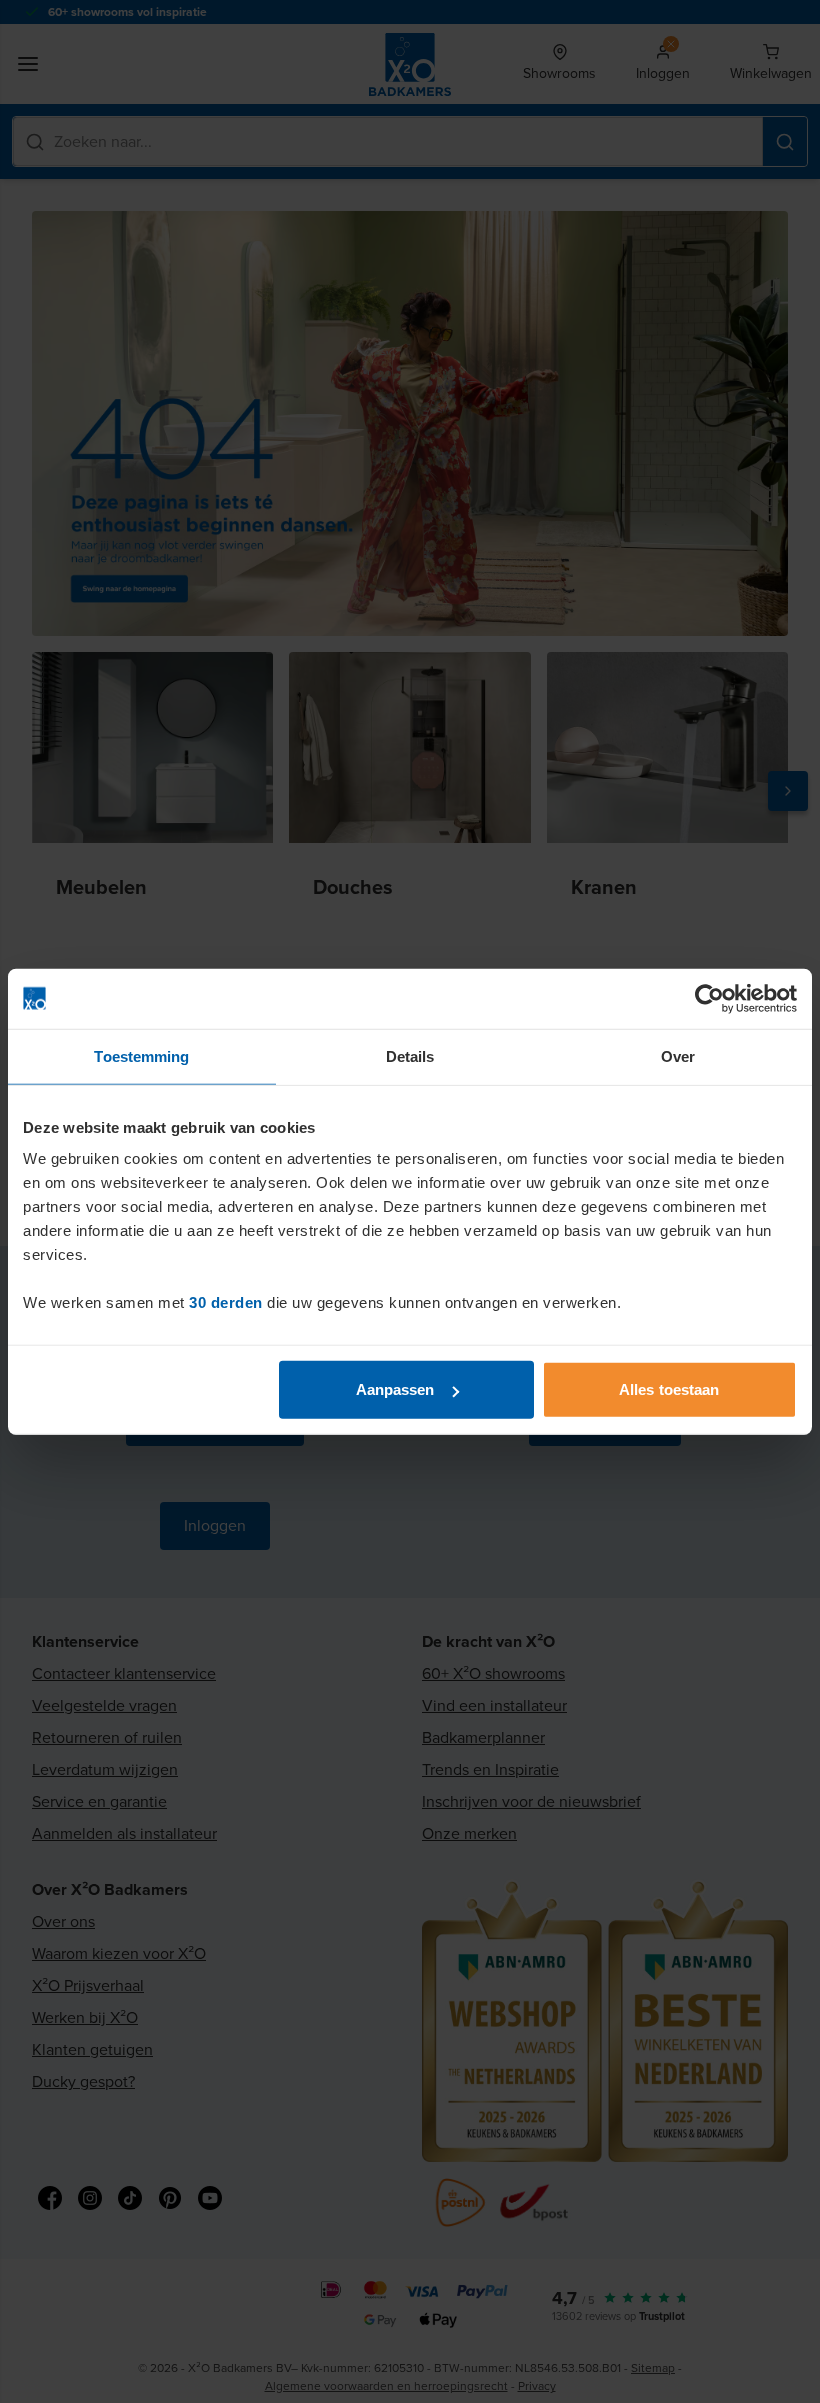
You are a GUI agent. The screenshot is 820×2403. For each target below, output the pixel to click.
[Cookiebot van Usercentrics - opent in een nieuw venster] (709, 998)
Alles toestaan (669, 1389)
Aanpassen (395, 1389)
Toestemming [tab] (141, 1055)
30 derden (226, 1302)
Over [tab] (678, 1055)
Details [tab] (410, 1055)
